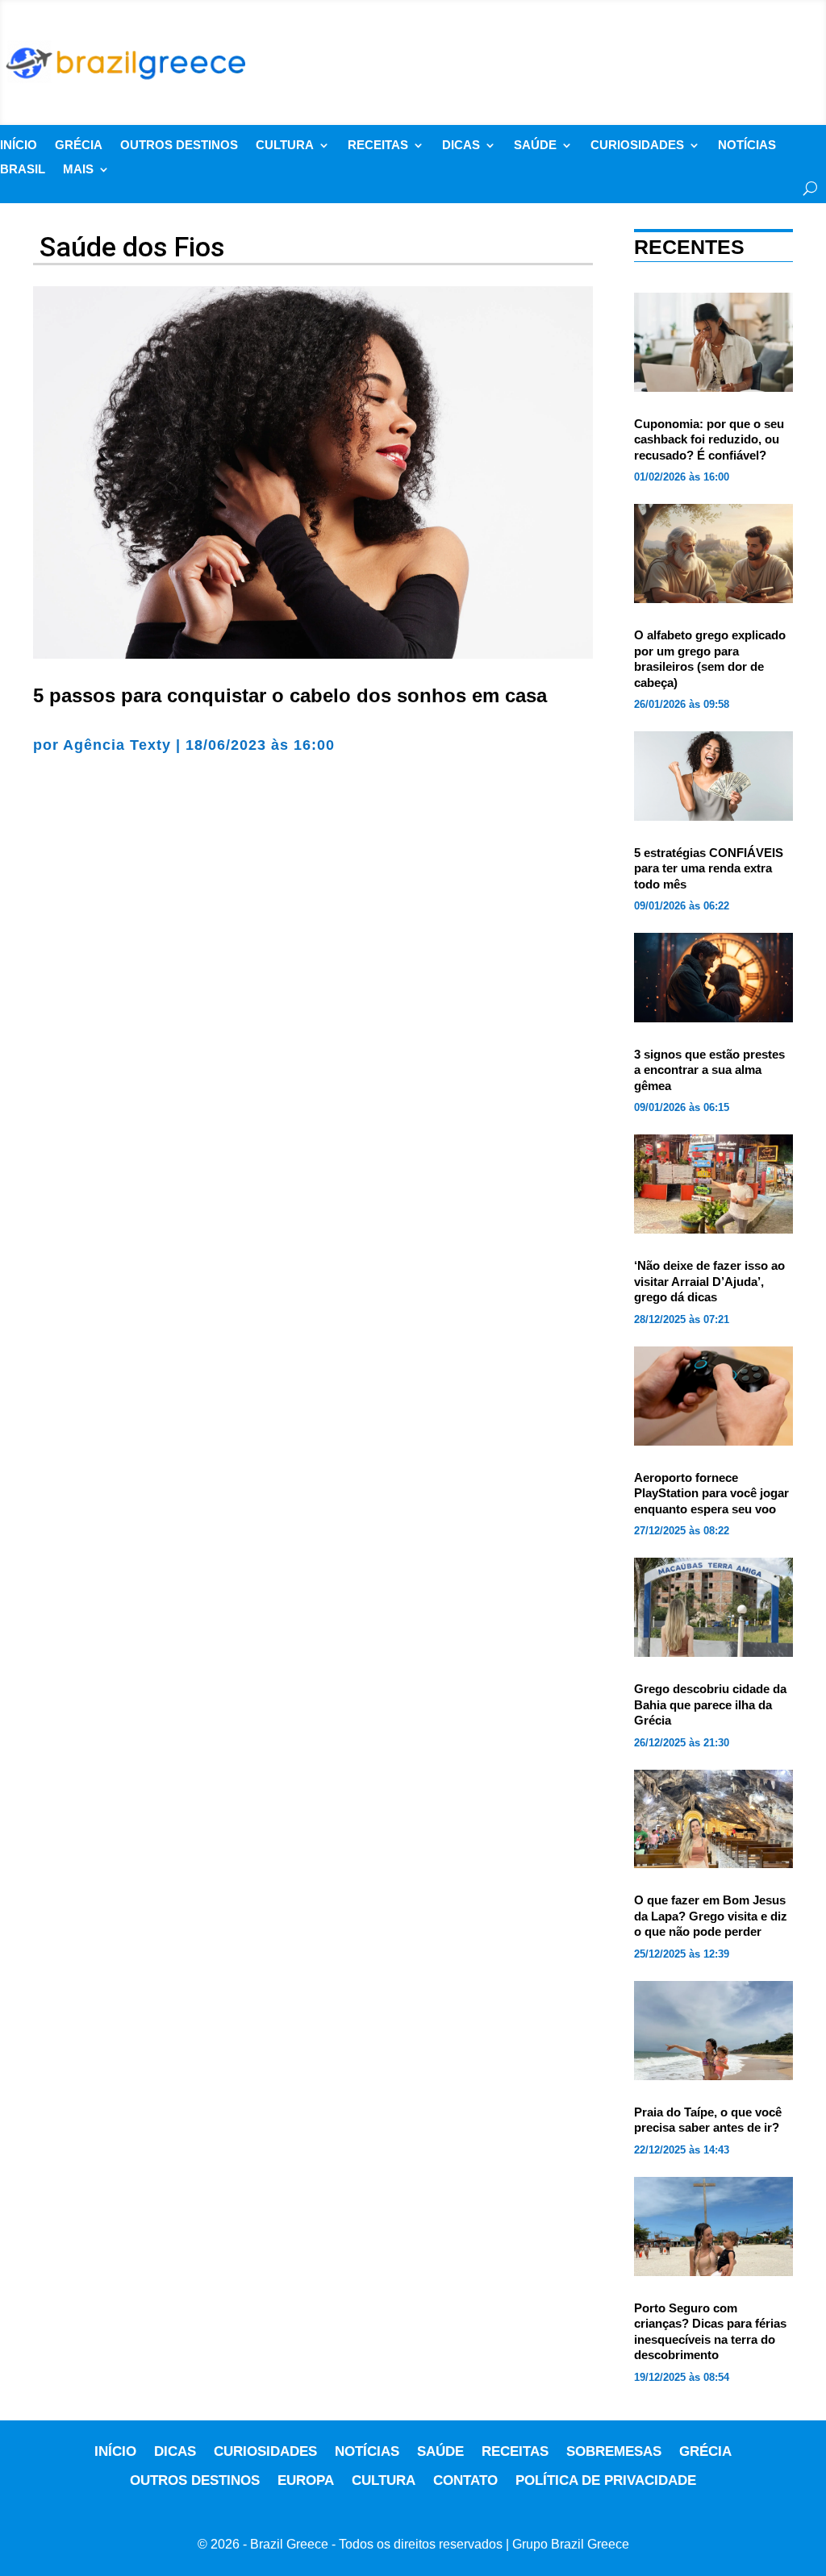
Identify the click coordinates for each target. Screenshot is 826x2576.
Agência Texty (117, 745)
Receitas (378, 146)
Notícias (747, 146)
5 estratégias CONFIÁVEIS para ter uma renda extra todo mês (709, 868)
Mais (78, 170)
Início (19, 146)
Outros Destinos (179, 146)
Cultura (285, 146)
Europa (306, 2480)
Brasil (23, 170)
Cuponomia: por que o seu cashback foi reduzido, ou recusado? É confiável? (709, 439)
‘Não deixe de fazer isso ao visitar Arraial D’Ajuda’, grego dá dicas (709, 1281)
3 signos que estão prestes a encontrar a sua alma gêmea (709, 1070)
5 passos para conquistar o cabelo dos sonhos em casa (290, 695)
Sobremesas (614, 2451)
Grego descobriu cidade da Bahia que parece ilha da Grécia (710, 1704)
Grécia (79, 146)
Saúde (535, 146)
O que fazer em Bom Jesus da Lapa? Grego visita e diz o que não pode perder (711, 1916)
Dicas (461, 146)
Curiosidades (637, 146)
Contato (465, 2480)
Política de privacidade (606, 2480)
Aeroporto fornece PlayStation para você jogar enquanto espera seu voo (711, 1493)
